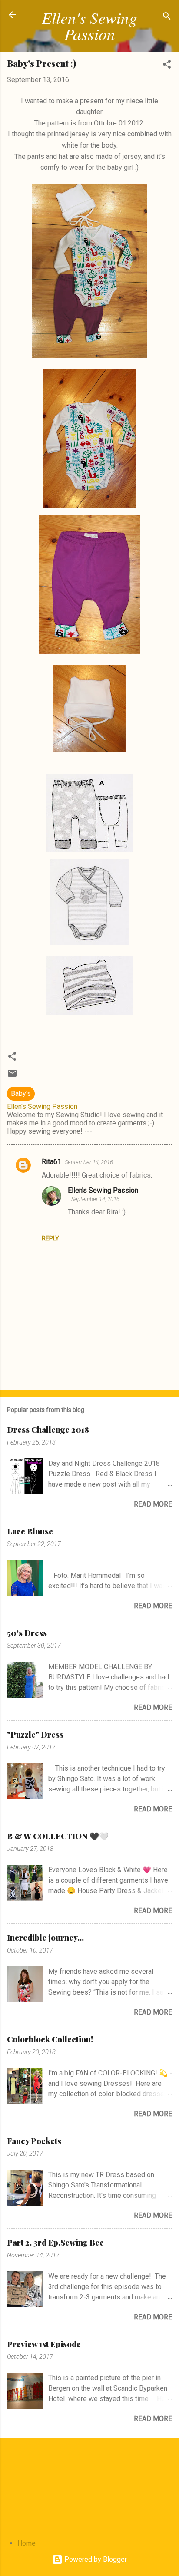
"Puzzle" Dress (35, 1735)
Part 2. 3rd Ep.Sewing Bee (55, 2243)
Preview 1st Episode (44, 2344)
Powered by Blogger (95, 2559)
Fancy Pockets (34, 2141)
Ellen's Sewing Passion (89, 25)
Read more (153, 1504)
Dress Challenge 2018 (48, 1430)
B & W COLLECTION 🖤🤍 (58, 1836)
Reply (50, 1238)
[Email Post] (12, 1076)
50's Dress (27, 1633)
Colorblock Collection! (50, 2039)
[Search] (167, 18)
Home (27, 2543)
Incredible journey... (45, 1938)
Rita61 (51, 1162)
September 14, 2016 (89, 1162)
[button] (167, 66)
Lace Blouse (30, 1531)
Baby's (21, 1093)
